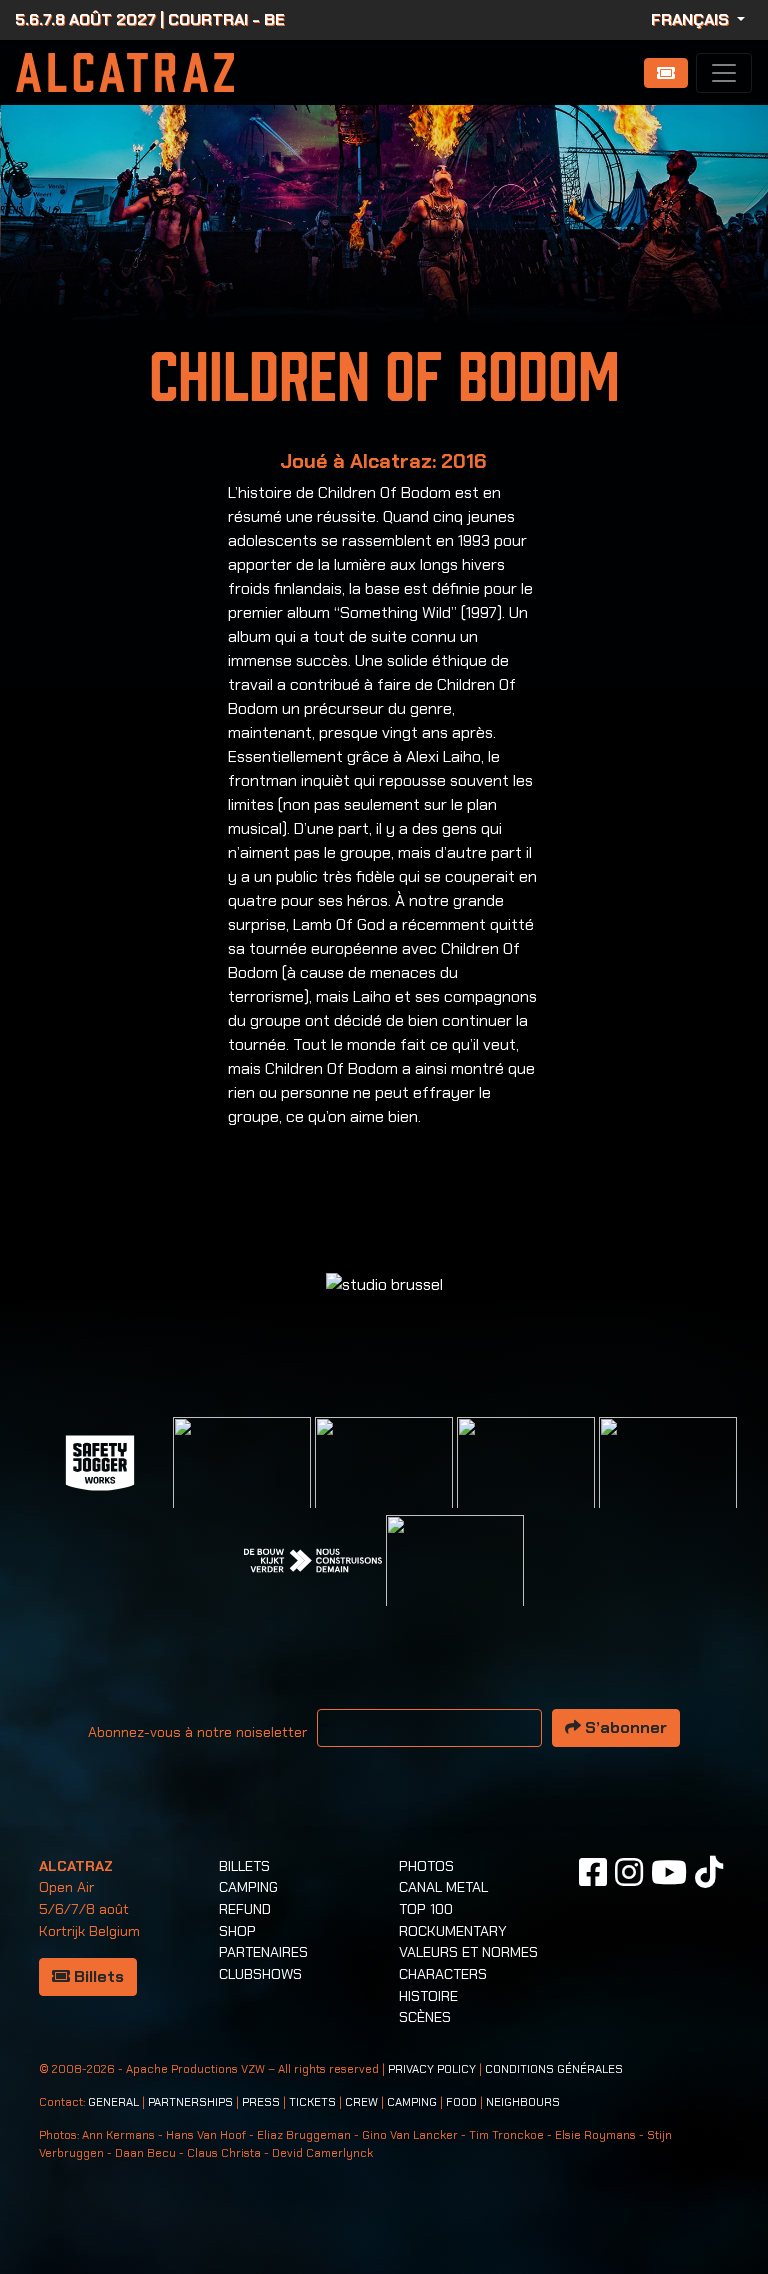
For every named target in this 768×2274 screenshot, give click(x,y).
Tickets (312, 2102)
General (113, 2102)
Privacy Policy (432, 2069)
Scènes (425, 2017)
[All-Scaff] (384, 1484)
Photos (426, 1866)
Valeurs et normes (468, 1952)
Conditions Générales (554, 2069)
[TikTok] (709, 1872)
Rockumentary (453, 1931)
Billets (97, 1976)
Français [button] (692, 19)
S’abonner (624, 1727)
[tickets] (666, 73)
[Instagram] (629, 1872)
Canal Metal (443, 1887)
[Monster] (455, 1582)
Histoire (428, 1996)
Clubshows (260, 1974)
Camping (248, 1887)
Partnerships (190, 2102)
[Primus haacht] (668, 1484)
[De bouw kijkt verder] (313, 1559)
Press (261, 2102)
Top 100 (426, 1909)
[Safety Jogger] (100, 1461)
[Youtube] (669, 1872)
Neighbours (523, 2102)
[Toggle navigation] (724, 73)
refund (245, 1909)
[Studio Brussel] (526, 1484)
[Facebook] (593, 1872)
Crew (361, 2102)
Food (461, 2102)
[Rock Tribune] (242, 1484)
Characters (443, 1974)
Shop (237, 1931)
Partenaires (263, 1952)
